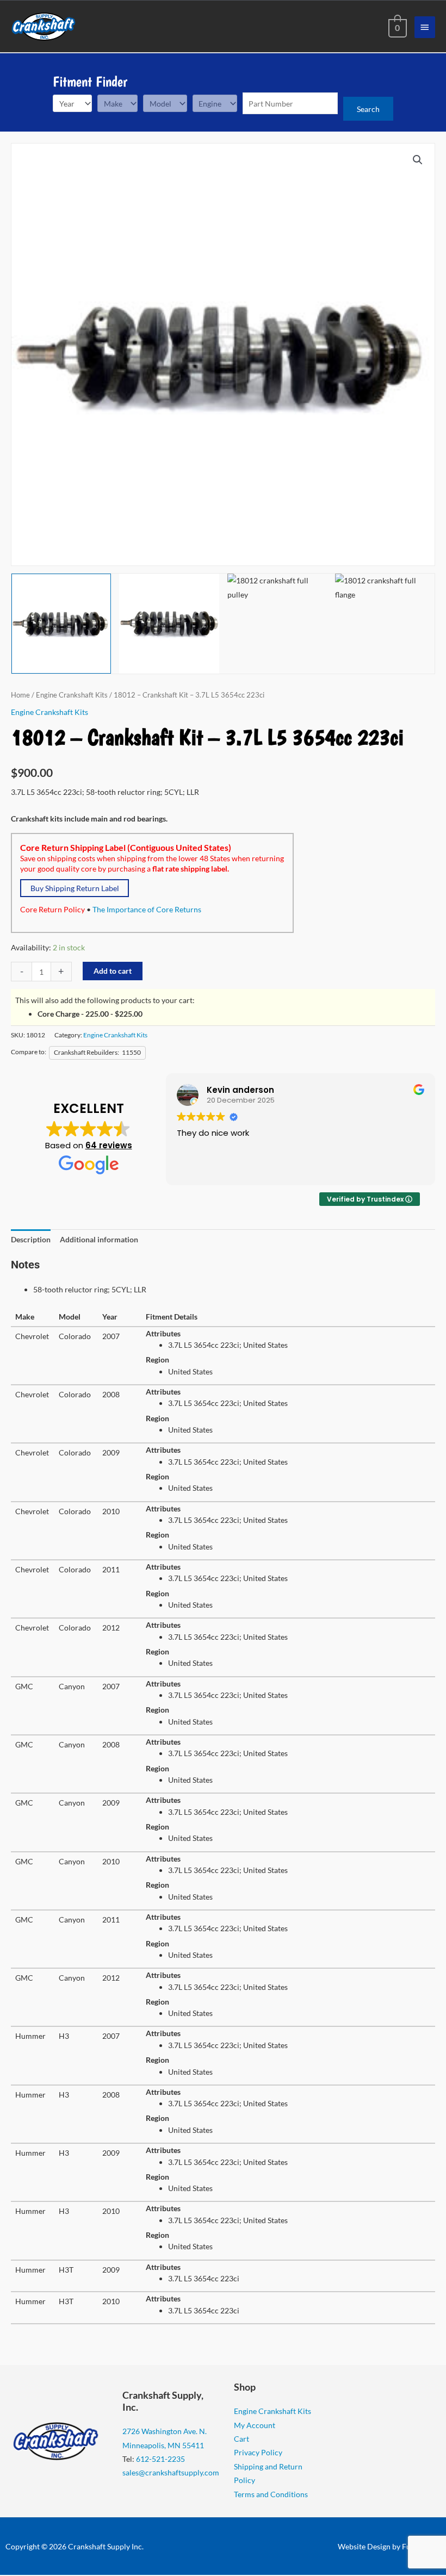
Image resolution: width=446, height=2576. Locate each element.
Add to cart (113, 971)
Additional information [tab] (99, 1239)
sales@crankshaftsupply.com (171, 2472)
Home (20, 695)
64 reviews (109, 1145)
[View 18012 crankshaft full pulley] (277, 623)
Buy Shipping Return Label (75, 888)
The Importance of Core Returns (147, 909)
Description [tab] (31, 1239)
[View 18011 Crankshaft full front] (61, 623)
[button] (418, 160)
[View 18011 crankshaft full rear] (169, 623)
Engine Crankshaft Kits (72, 695)
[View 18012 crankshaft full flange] (385, 623)
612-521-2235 (160, 2459)
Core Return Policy (52, 909)
